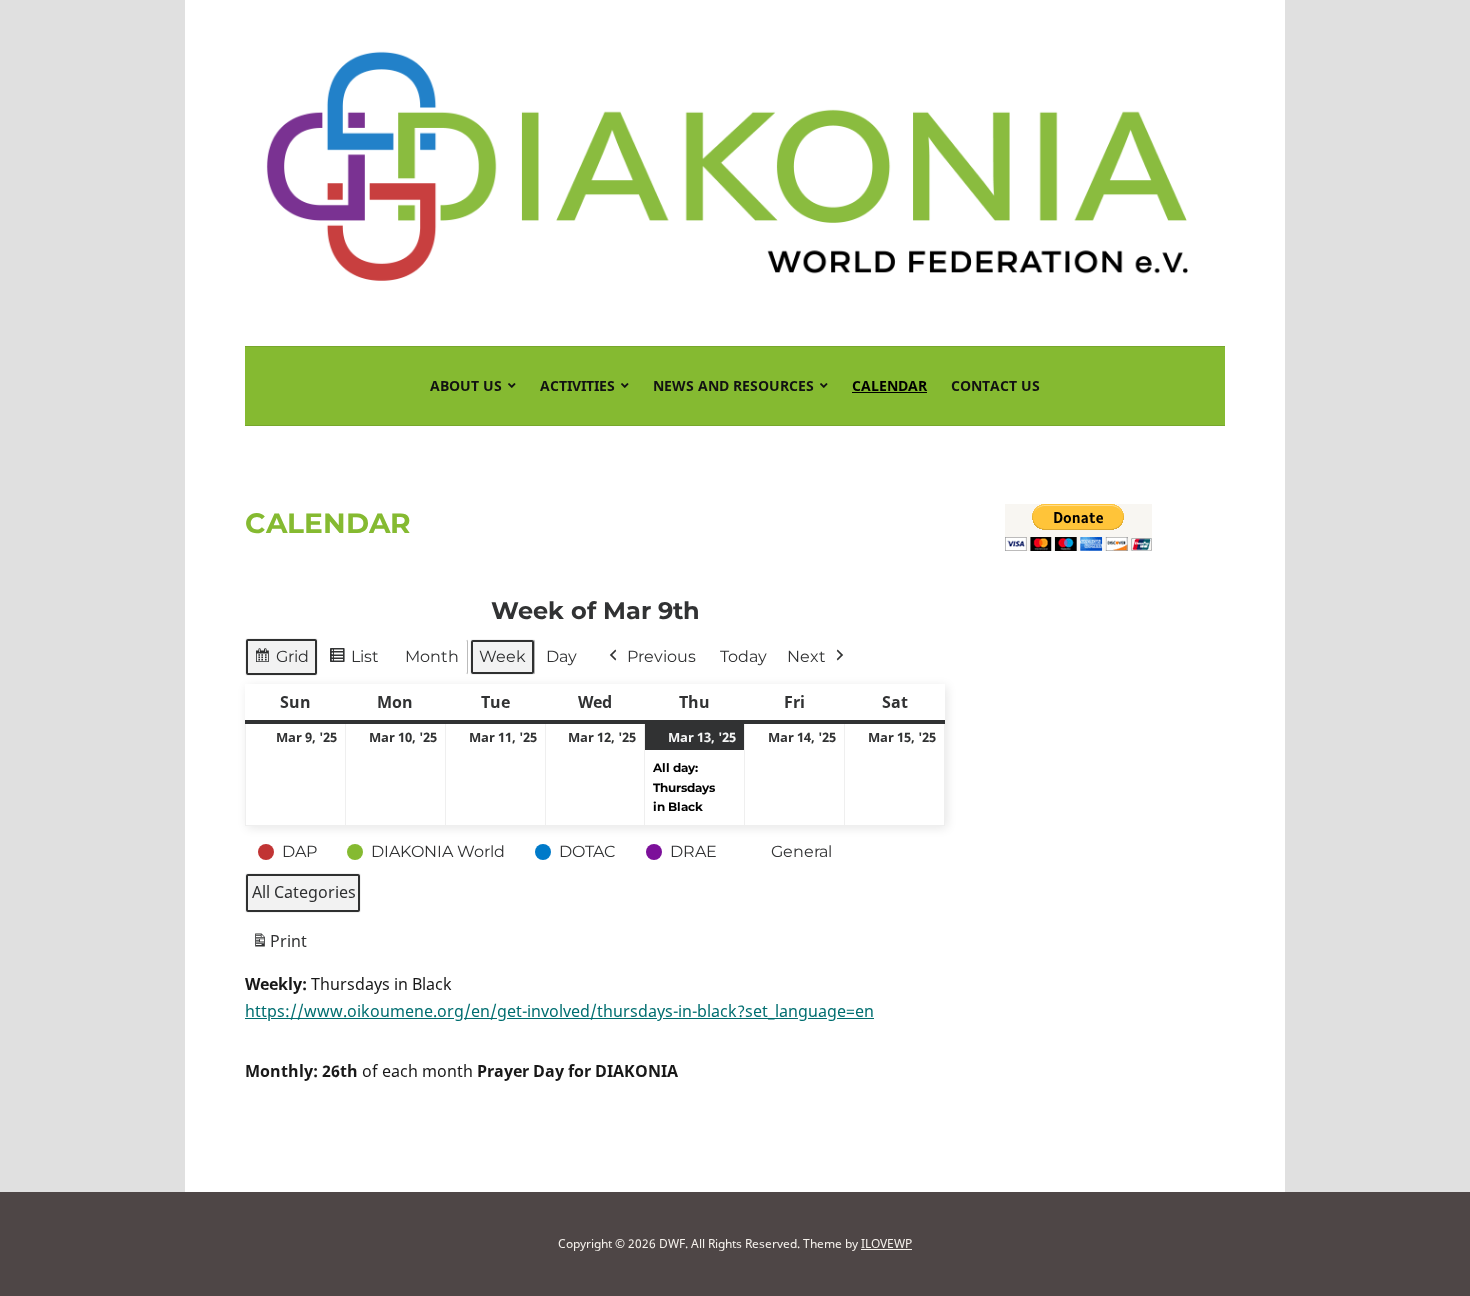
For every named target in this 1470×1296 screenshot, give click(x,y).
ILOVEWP (886, 1243)
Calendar (889, 385)
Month (432, 656)
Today (743, 656)
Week (502, 656)
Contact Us (995, 385)
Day (561, 656)
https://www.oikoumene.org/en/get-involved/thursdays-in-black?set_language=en (559, 1011)
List (365, 661)
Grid (292, 661)
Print (279, 946)
